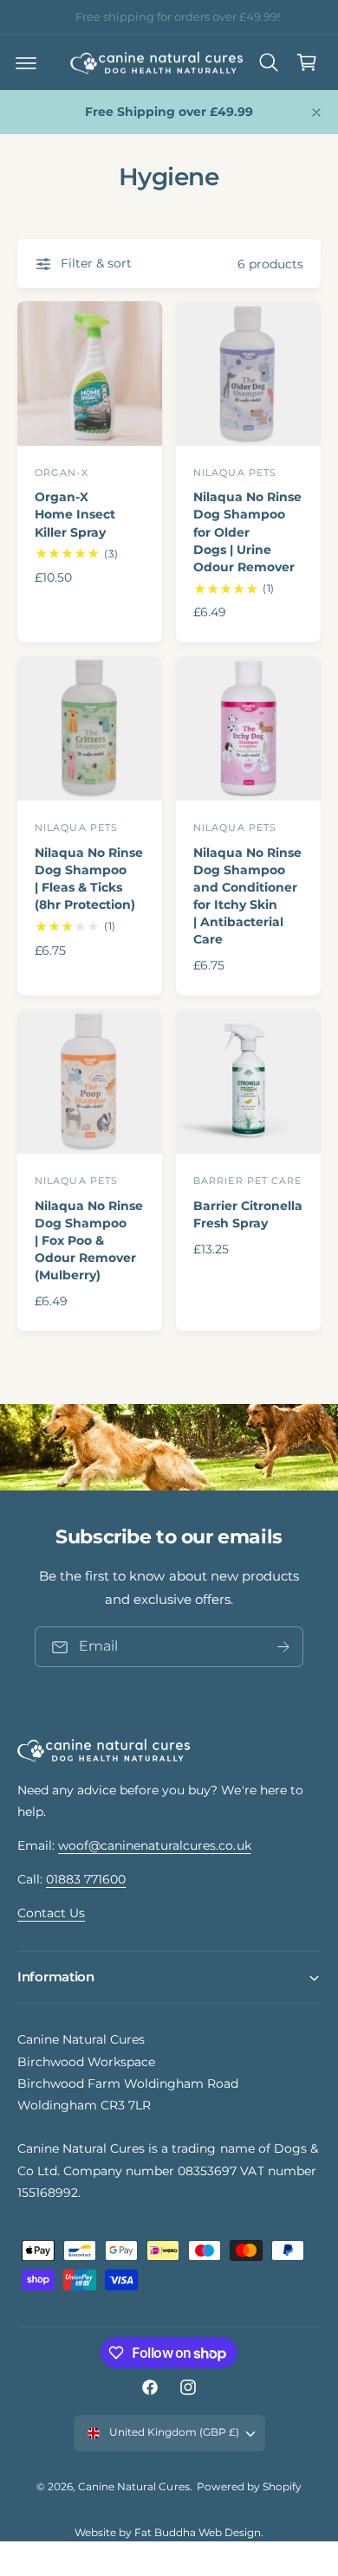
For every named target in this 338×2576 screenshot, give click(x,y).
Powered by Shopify (249, 2486)
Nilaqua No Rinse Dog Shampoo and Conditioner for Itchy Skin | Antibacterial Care (247, 896)
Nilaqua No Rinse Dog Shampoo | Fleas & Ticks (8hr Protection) (89, 879)
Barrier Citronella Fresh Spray (248, 1214)
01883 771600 (86, 1879)
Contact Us (51, 1913)
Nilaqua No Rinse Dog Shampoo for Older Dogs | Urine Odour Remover (247, 532)
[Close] (316, 112)
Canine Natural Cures (133, 2486)
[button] (26, 62)
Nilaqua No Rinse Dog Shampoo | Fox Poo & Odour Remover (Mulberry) (89, 1241)
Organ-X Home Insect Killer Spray (75, 514)
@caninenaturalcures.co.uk (210, 16)
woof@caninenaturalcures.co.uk (154, 1845)
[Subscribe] (283, 1647)
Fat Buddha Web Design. (199, 2532)
